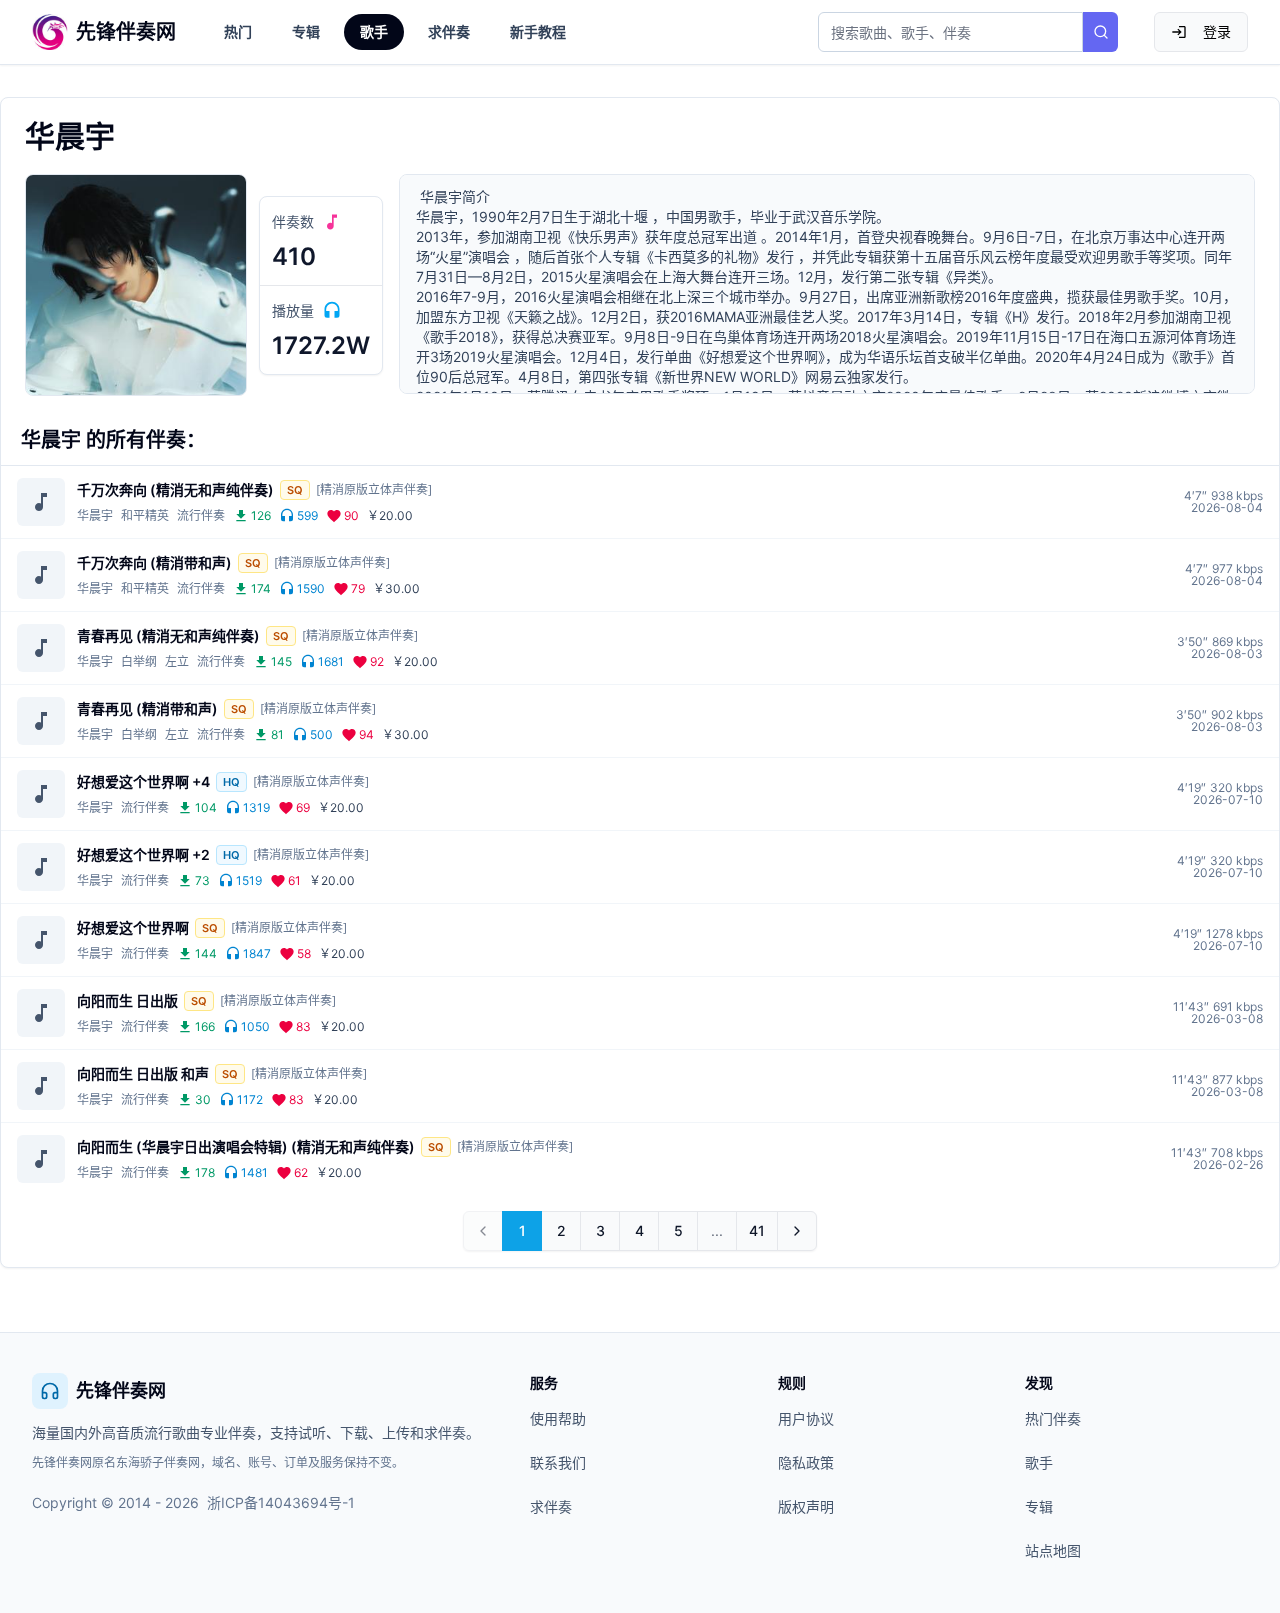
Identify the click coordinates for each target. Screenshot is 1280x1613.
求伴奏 (449, 31)
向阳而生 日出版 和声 (143, 1073)
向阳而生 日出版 (127, 1000)
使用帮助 (558, 1418)
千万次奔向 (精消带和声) (154, 562)
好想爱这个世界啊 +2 (143, 854)
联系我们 (558, 1462)
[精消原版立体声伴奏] (374, 489)
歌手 (374, 31)
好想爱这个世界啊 (133, 927)
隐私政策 (806, 1462)
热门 (238, 31)
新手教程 (538, 31)
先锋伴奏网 (121, 1390)
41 (763, 1235)
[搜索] (1100, 32)
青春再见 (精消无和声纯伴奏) (168, 635)
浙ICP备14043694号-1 (281, 1502)
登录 (1217, 31)
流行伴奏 (201, 515)
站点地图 (1053, 1550)
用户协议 (806, 1418)
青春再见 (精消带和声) (147, 708)
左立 (177, 661)
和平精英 (145, 515)
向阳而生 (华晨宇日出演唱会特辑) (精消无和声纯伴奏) (246, 1146)
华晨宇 (95, 515)
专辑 (306, 31)
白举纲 (139, 661)
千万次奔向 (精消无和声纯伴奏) (175, 489)
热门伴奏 (1053, 1418)
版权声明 (806, 1506)
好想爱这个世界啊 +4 (143, 781)
